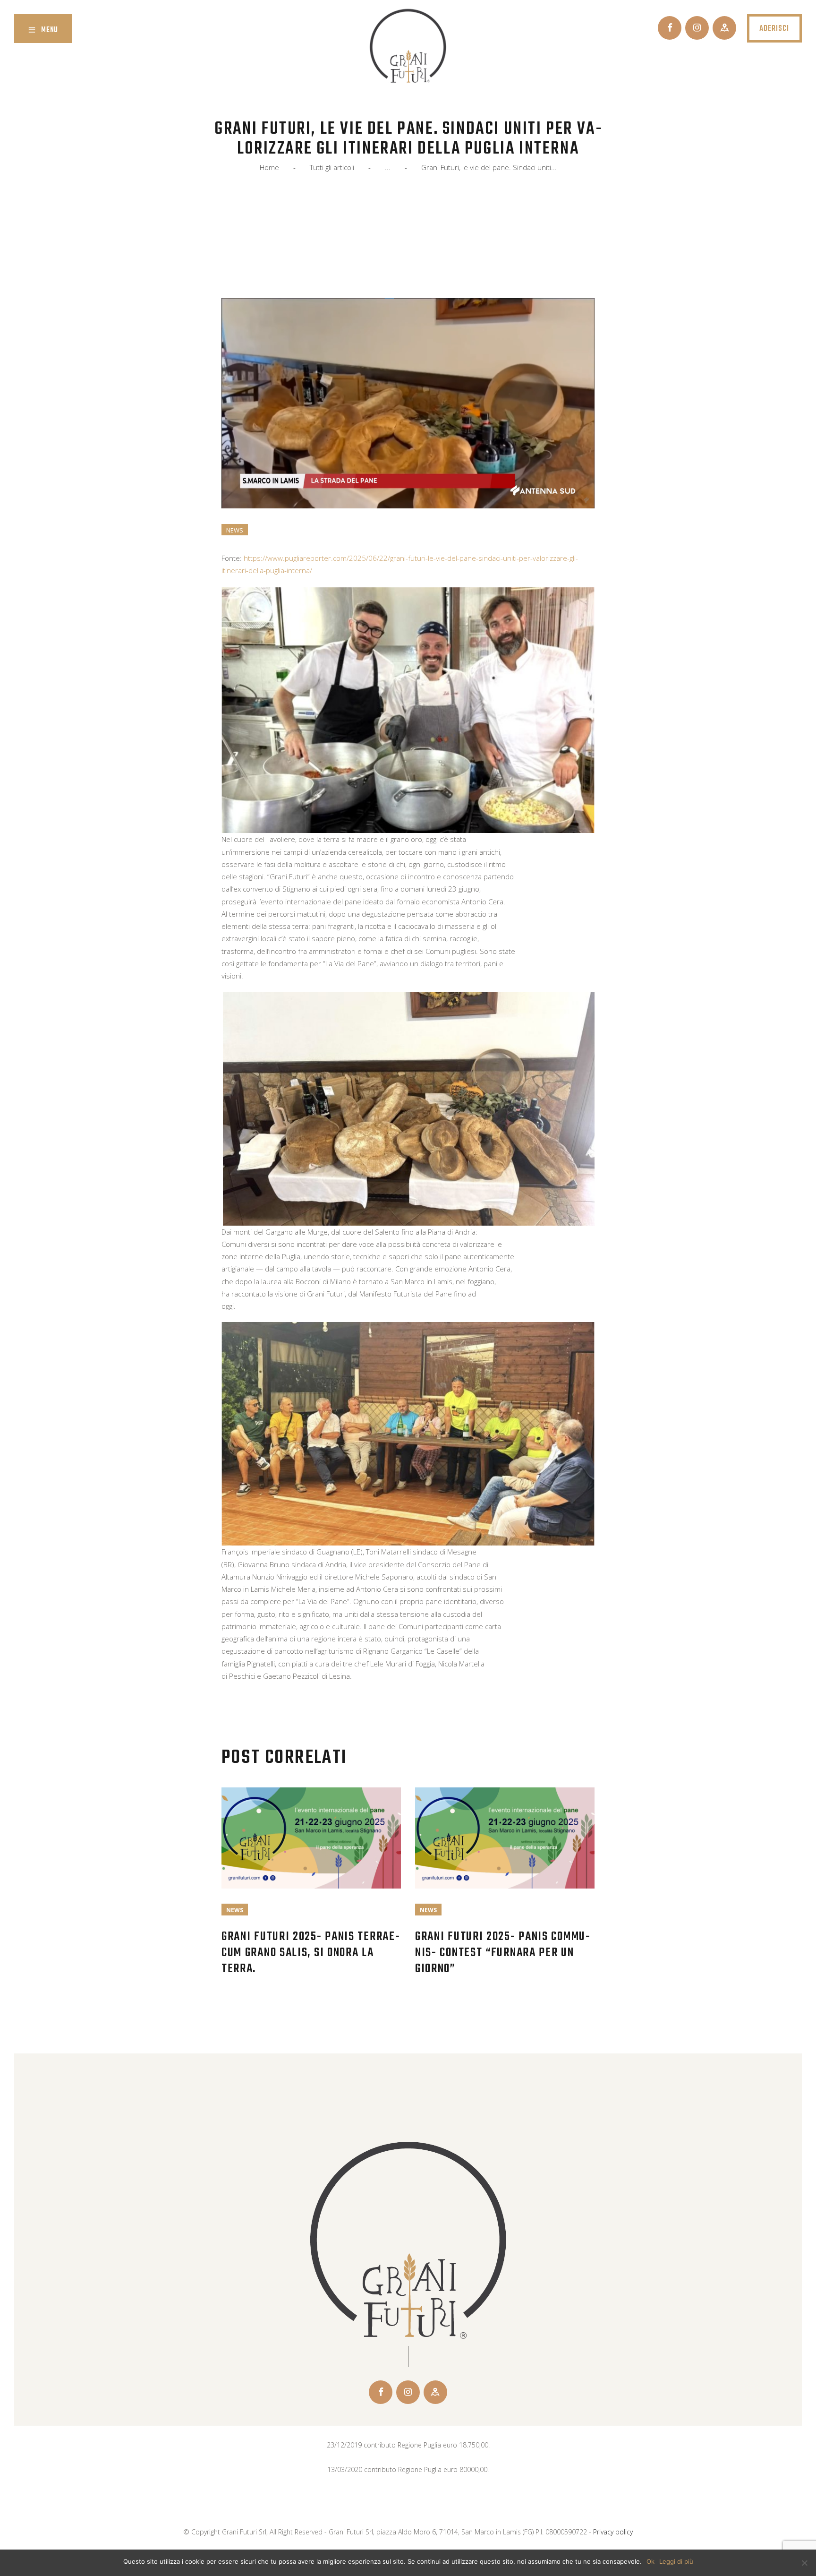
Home (269, 167)
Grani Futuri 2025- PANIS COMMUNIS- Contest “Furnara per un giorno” (502, 1953)
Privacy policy (613, 2532)
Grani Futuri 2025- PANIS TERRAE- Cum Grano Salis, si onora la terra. (311, 1953)
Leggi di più (676, 2561)
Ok (650, 2561)
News (235, 530)
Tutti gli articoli (332, 167)
